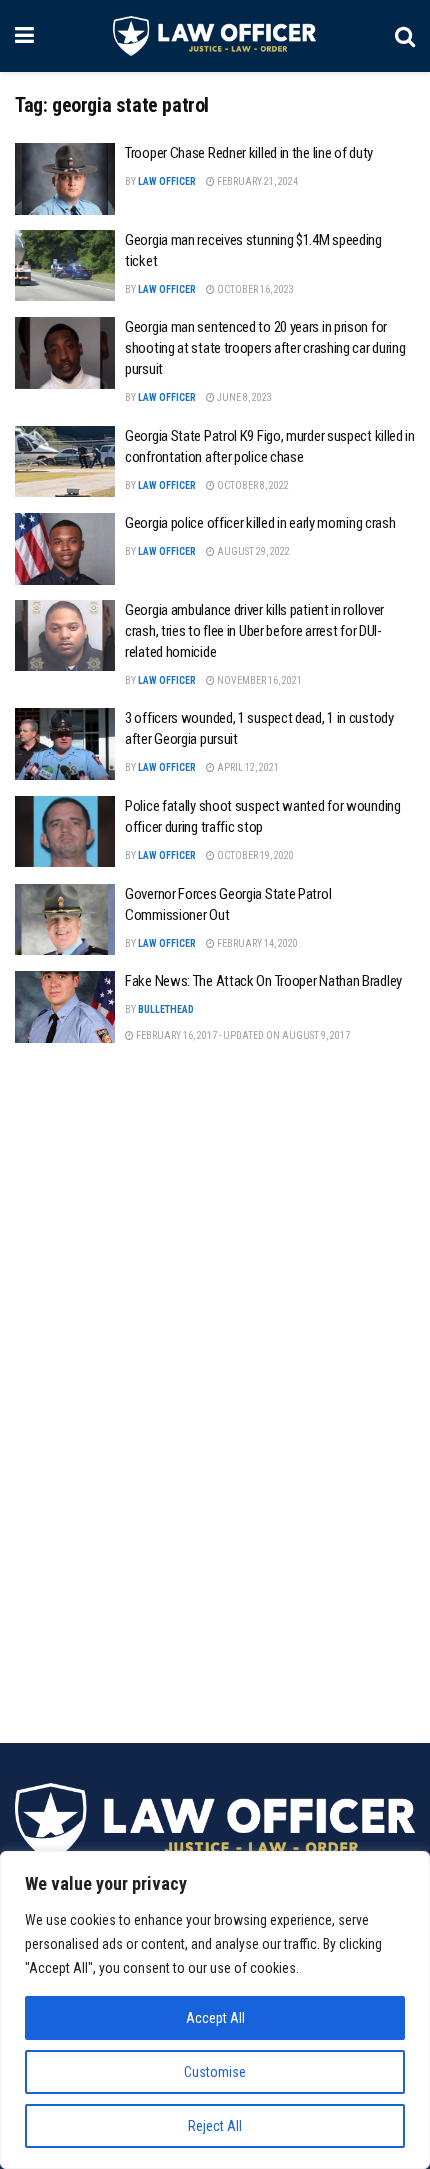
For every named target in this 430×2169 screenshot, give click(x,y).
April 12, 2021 (247, 767)
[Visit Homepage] (214, 36)
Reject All (215, 2126)
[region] (215, 2010)
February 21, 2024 (256, 181)
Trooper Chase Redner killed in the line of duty (249, 153)
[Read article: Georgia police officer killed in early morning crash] (65, 549)
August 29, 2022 (252, 551)
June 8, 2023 (243, 397)
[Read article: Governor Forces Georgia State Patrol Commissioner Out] (65, 920)
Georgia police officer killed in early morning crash (260, 523)
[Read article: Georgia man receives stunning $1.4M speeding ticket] (65, 266)
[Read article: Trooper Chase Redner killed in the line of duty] (65, 179)
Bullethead (166, 1009)
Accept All (215, 2018)
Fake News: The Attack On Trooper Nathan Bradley (263, 981)
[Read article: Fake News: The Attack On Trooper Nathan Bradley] (65, 1007)
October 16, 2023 (254, 289)
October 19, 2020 (254, 855)
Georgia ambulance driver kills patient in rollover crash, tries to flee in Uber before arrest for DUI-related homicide (254, 631)
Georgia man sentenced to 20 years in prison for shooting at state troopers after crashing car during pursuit (265, 348)
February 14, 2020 (256, 943)
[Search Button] (405, 36)
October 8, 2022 (252, 485)
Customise (215, 2072)
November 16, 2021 (258, 680)
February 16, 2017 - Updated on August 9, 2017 (242, 1035)
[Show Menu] (24, 36)
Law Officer (167, 181)
